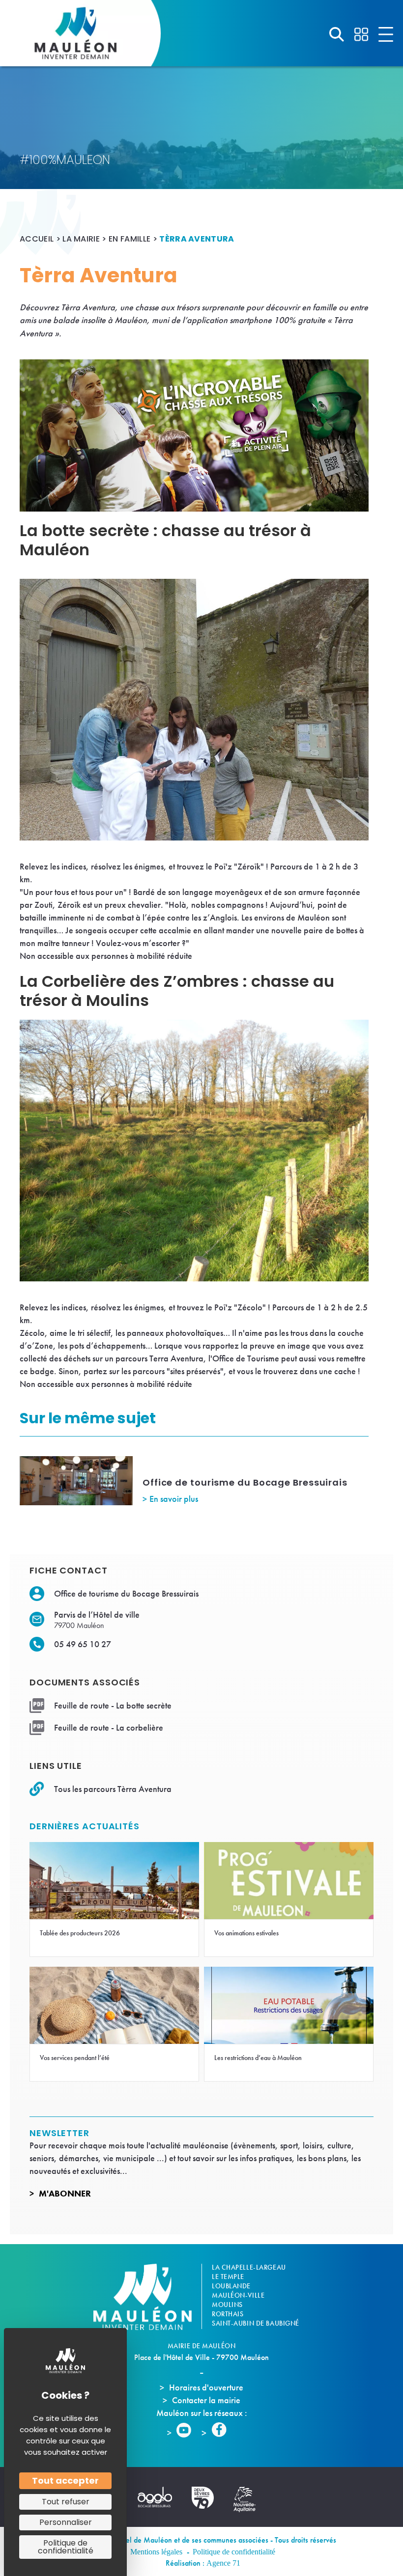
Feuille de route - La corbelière (109, 1727)
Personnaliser (66, 2522)
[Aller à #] (337, 34)
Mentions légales (156, 2552)
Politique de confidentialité (234, 2552)
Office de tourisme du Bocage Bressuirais (245, 1482)
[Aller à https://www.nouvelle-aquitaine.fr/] (249, 2500)
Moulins (227, 2305)
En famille (130, 239)
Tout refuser (66, 2502)
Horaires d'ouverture (206, 2387)
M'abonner (65, 2193)
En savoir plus (174, 1499)
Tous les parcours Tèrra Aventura (113, 1789)
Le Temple (228, 2277)
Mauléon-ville (238, 2295)
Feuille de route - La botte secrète (113, 1705)
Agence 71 (223, 2563)
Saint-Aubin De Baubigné (256, 2323)
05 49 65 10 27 (83, 1644)
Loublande (231, 2286)
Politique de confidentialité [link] (66, 2547)
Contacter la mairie (206, 2400)
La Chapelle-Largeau (249, 2267)
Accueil (37, 239)
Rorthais (228, 2314)
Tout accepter (65, 2481)
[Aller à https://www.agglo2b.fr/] (160, 2497)
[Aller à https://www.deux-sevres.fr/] (208, 2498)
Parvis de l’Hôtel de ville (97, 1614)
